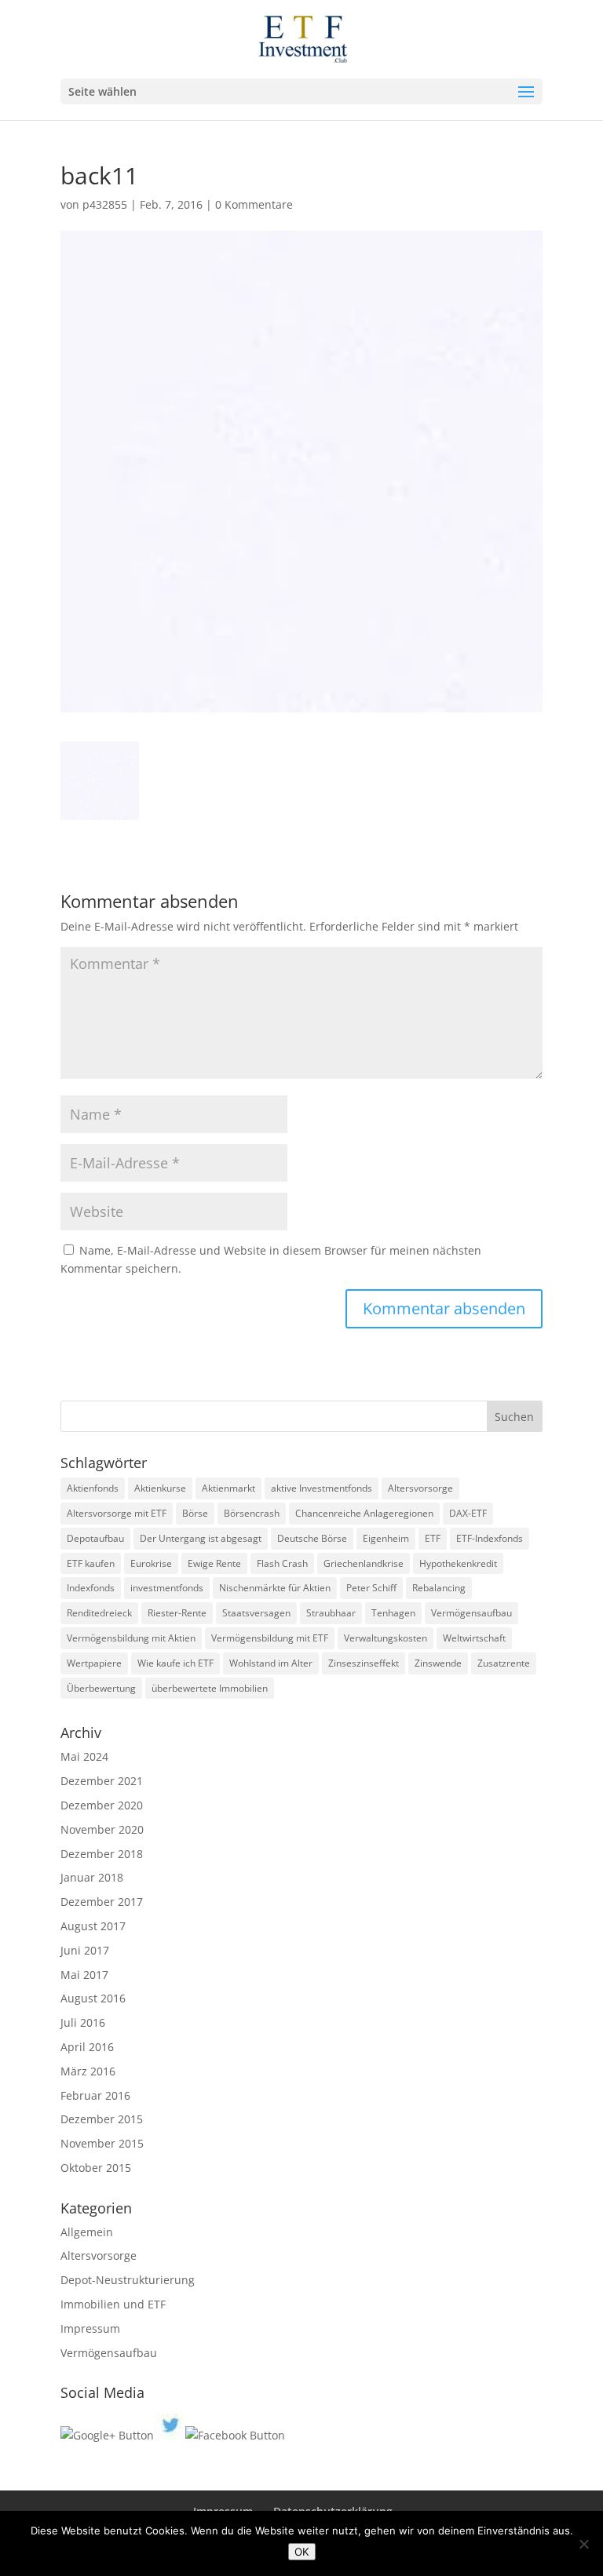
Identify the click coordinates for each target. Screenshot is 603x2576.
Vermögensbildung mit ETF (270, 1638)
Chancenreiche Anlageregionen (364, 1513)
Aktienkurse (160, 1488)
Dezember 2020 (102, 1805)
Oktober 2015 (96, 2168)
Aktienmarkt (228, 1488)
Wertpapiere (94, 1663)
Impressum (90, 2328)
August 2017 (93, 1926)
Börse (195, 1513)
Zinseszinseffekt (364, 1663)
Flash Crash (282, 1563)
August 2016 (93, 1998)
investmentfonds (167, 1588)
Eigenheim (386, 1538)
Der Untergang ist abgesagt (201, 1538)
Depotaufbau (95, 1538)
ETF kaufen (91, 1563)
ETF (433, 1538)
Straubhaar (331, 1613)
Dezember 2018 (102, 1854)
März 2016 (88, 2071)
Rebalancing (439, 1588)
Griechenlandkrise (364, 1563)
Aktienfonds (93, 1488)
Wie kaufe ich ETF (175, 1663)
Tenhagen (393, 1613)
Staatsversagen (256, 1613)
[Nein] (583, 2544)
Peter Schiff (371, 1588)
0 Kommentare (254, 204)
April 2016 (87, 2047)
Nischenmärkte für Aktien (275, 1588)
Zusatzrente (504, 1663)
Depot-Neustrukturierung (128, 2280)
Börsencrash (252, 1513)
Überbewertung (101, 1688)
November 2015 (102, 2143)
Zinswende (438, 1663)
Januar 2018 (92, 1877)
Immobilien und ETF (113, 2304)
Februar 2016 (95, 2095)
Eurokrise (151, 1563)
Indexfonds (91, 1588)
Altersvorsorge (420, 1488)
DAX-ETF (468, 1513)
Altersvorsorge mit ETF (117, 1513)
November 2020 (102, 1829)
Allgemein (87, 2232)
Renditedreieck (99, 1613)
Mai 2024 (84, 1756)
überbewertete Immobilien (210, 1688)
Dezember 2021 (102, 1781)
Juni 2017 (85, 1950)
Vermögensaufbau (471, 1613)
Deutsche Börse (312, 1538)
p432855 (105, 204)
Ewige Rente (214, 1563)
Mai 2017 (84, 1975)
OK (302, 2552)
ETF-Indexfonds (490, 1538)
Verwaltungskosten (386, 1638)
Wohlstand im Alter (271, 1663)
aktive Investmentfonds (322, 1488)
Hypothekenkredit (458, 1563)
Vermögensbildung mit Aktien (131, 1638)
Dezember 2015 (102, 2119)
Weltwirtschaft (474, 1638)
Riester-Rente (177, 1613)
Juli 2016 (83, 2022)
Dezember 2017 (102, 1902)
